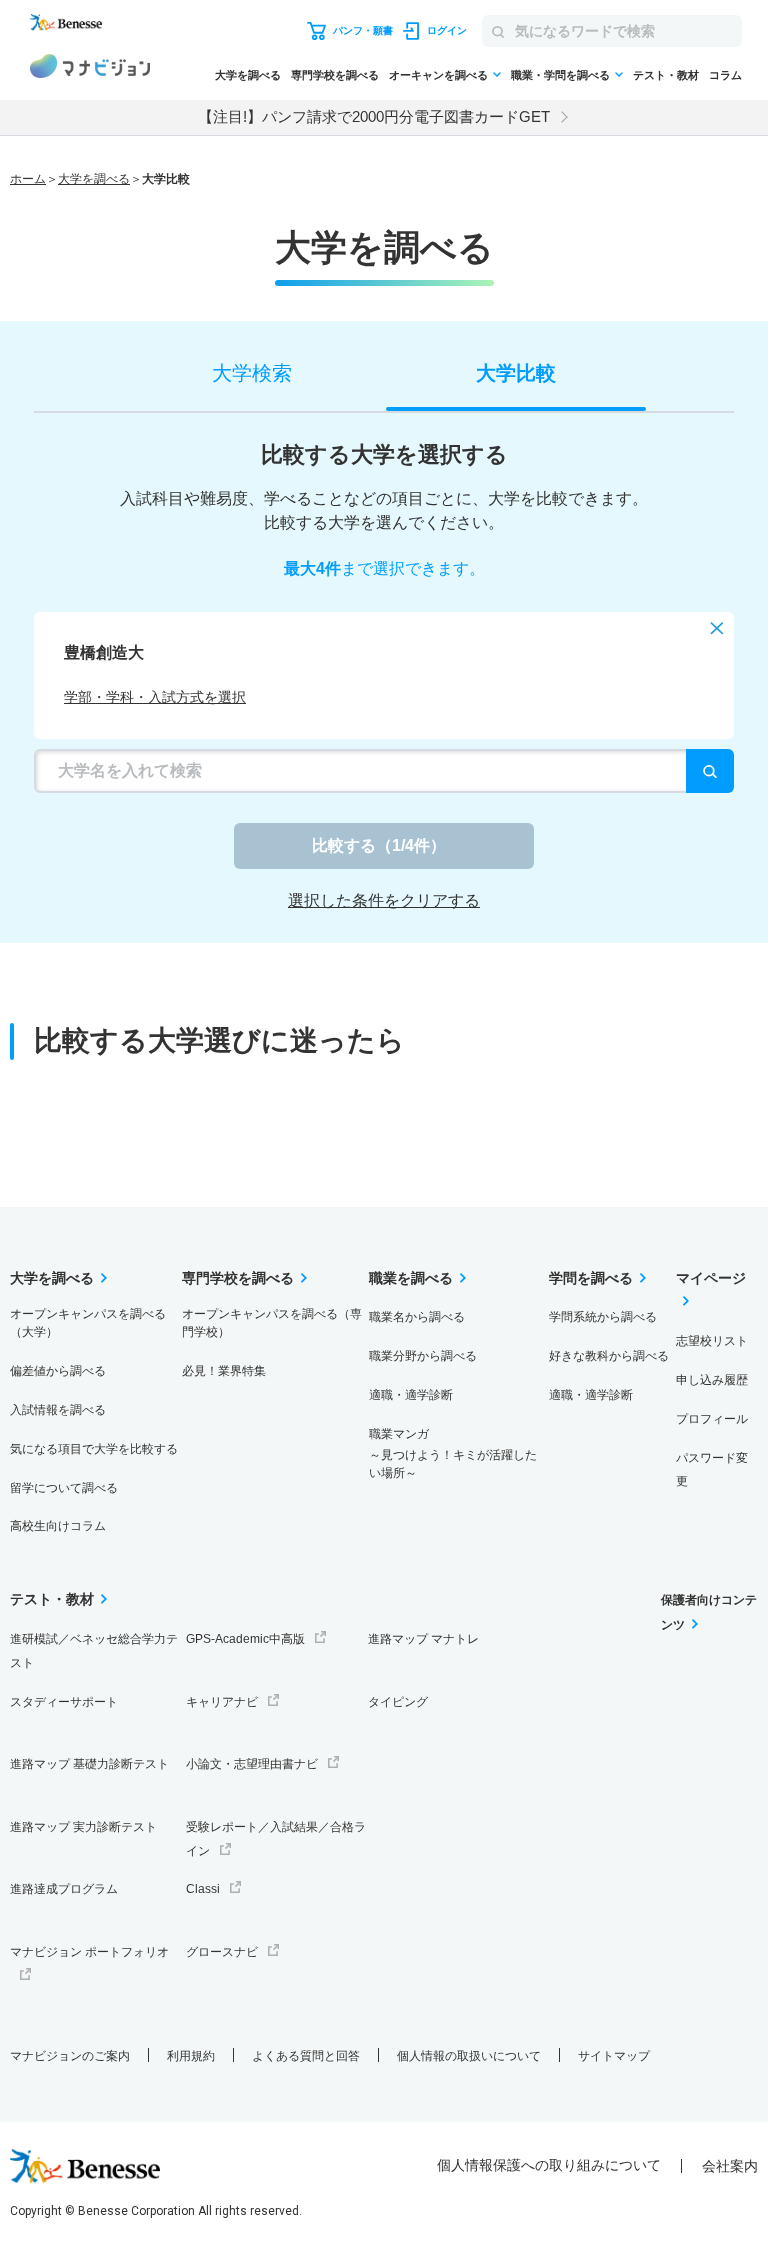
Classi (203, 1889)
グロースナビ (222, 1952)
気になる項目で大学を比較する (94, 1449)
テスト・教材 (666, 75)
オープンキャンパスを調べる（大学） (88, 1323)
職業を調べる (411, 1278)
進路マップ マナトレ (423, 1639)
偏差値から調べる (58, 1371)
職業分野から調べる (423, 1356)
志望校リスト (712, 1341)
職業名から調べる (417, 1317)
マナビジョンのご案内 (70, 2056)
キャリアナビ (222, 1702)
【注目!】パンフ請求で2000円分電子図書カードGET (374, 116)
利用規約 (191, 2056)
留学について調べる (64, 1488)
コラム (725, 75)
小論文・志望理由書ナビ (252, 1764)
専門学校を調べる (335, 75)
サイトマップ (614, 2056)
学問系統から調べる (603, 1317)
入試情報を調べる (58, 1410)
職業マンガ (453, 1453)
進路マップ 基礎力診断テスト (89, 1764)
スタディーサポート (64, 1702)
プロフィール (712, 1419)
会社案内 (730, 2166)
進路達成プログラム (64, 1889)
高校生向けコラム (58, 1526)
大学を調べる (248, 75)
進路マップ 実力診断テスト (83, 1827)
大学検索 (252, 373)
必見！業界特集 (224, 1371)
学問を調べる (591, 1278)
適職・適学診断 (411, 1395)
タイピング (398, 1702)
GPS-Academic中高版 (245, 1639)
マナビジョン (90, 69)
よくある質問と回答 (306, 2056)
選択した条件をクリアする (384, 900)
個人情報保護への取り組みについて (549, 2165)
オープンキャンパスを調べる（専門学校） (272, 1323)
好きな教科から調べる (609, 1356)
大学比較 (516, 373)
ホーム (28, 179)
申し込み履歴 (712, 1380)
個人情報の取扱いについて (469, 2056)
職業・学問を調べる (560, 75)
